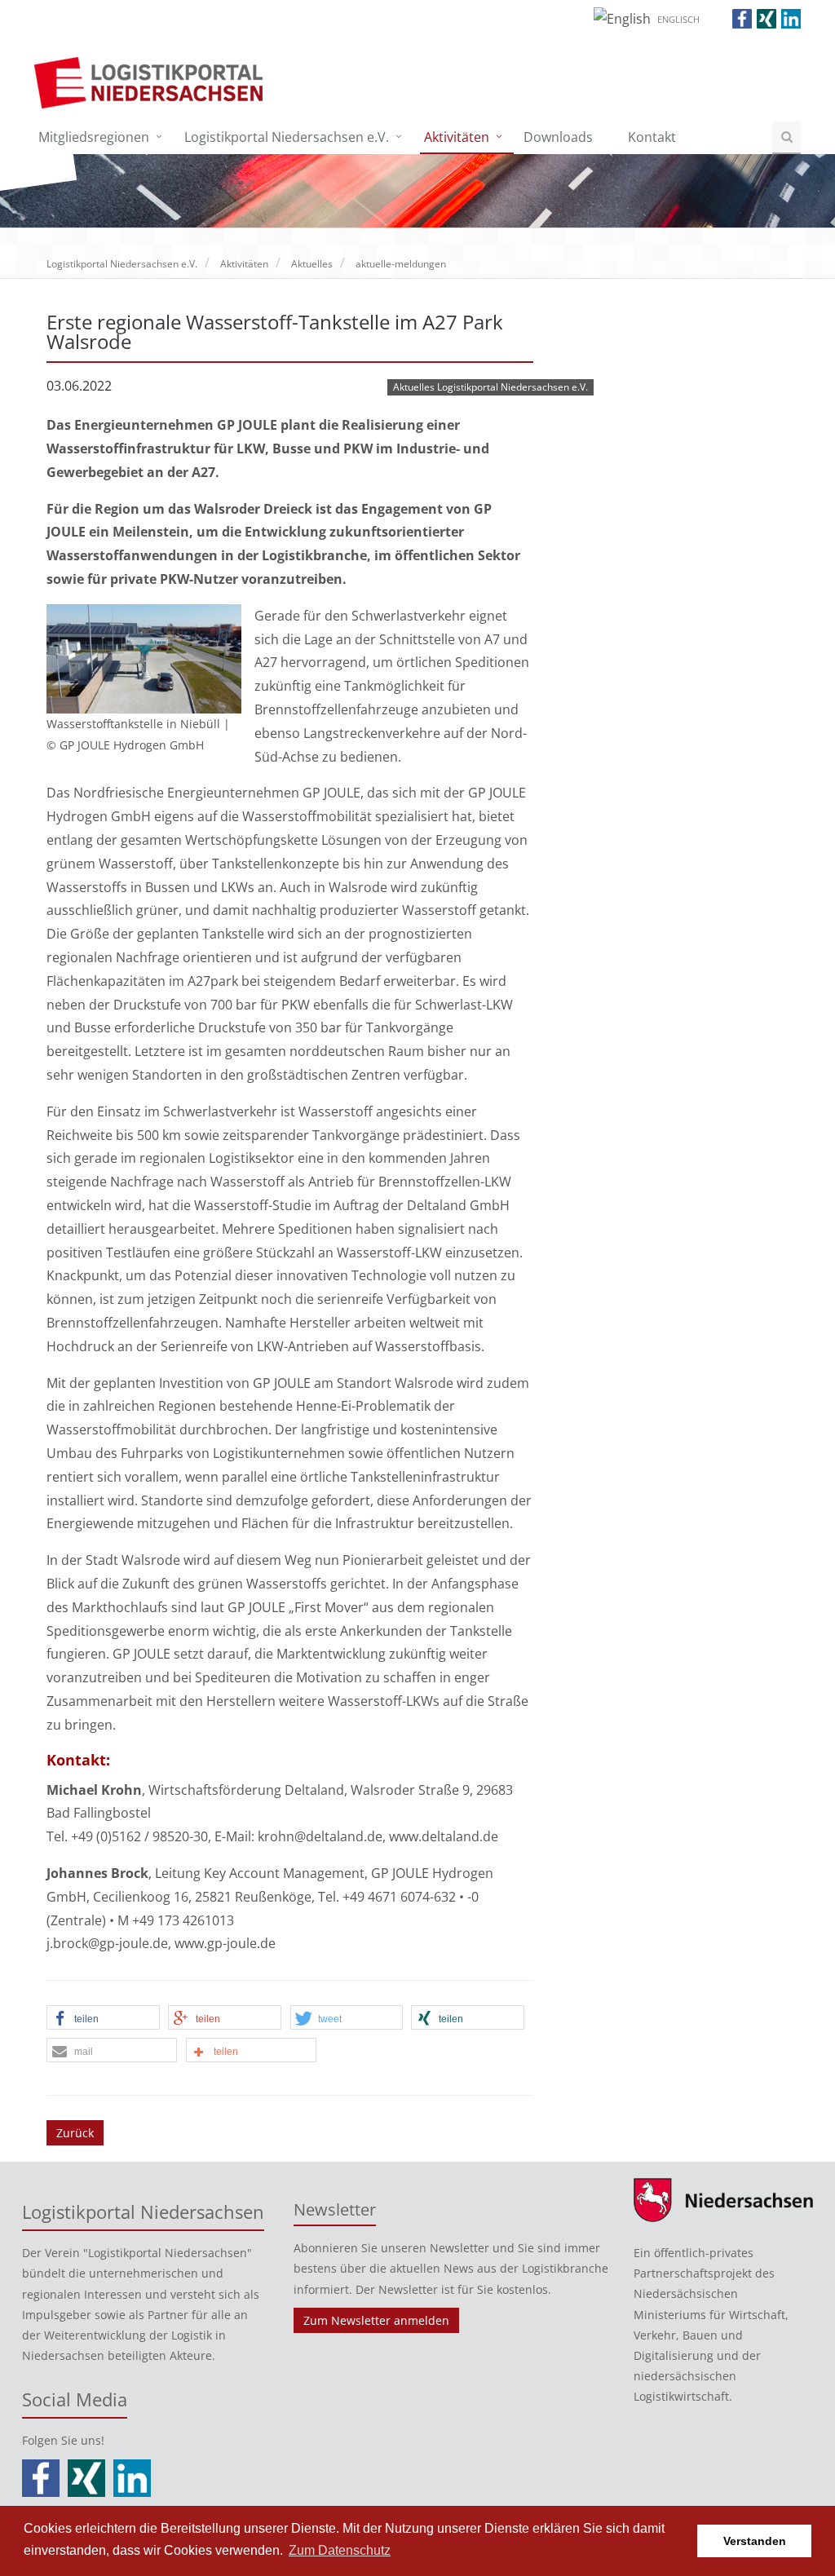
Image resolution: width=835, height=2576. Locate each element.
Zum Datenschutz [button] (340, 2550)
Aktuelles (312, 264)
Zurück (75, 2133)
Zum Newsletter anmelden (376, 2320)
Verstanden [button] (755, 2541)
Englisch (678, 19)
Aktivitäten (457, 137)
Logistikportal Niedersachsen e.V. (287, 137)
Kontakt (652, 137)
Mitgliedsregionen (94, 137)
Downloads (558, 137)
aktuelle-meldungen (401, 264)
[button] (103, 2018)
